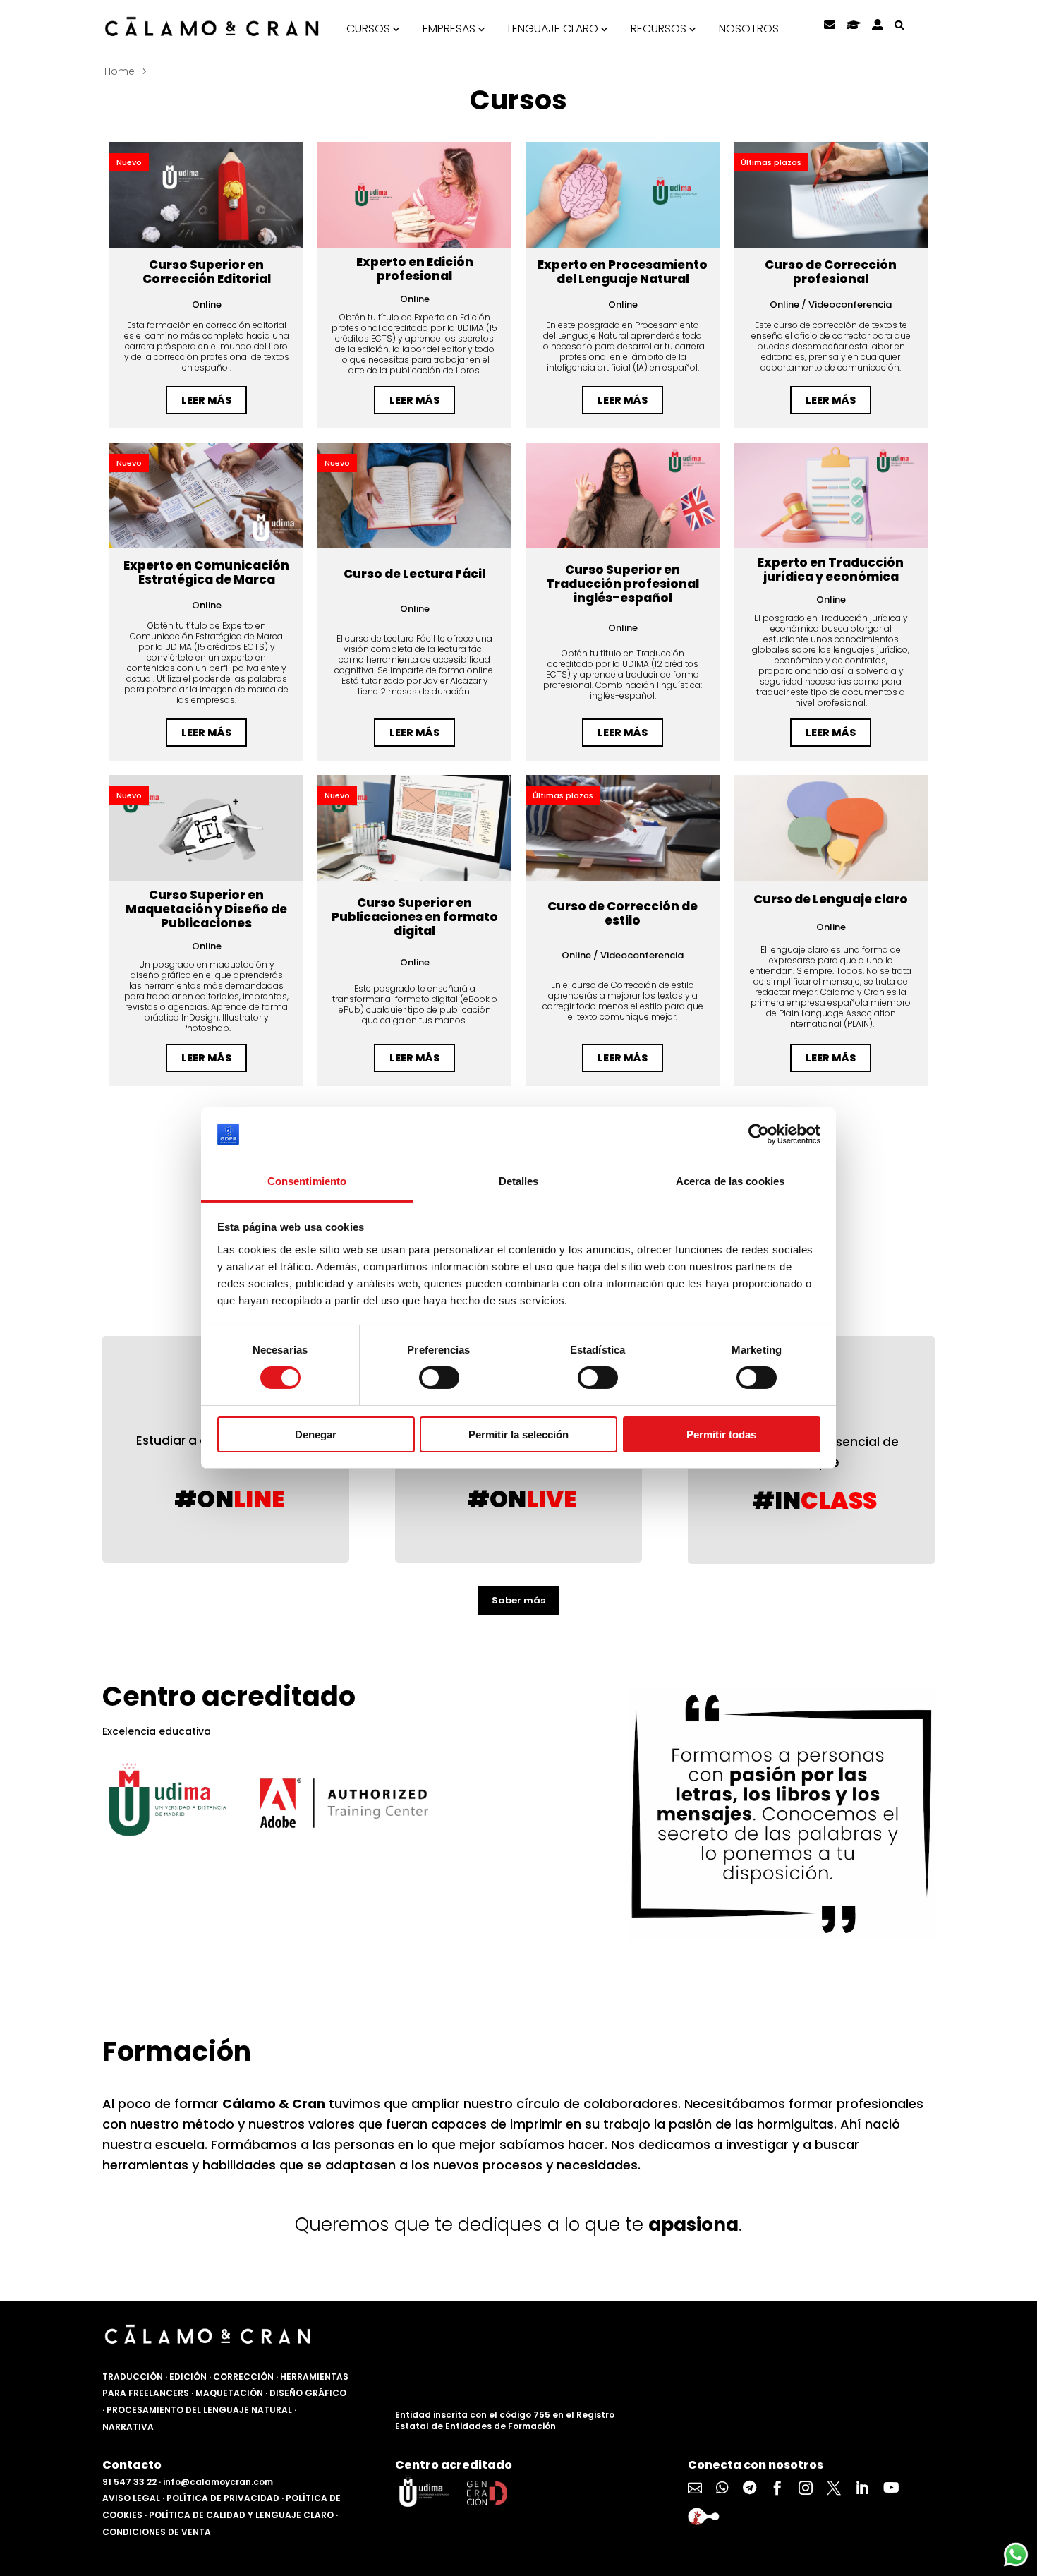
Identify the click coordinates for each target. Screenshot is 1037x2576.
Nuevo (129, 162)
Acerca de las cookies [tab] (730, 1181)
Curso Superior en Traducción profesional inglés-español (623, 584)
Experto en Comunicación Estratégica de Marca (206, 572)
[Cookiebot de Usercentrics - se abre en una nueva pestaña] (759, 1134)
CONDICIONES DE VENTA (157, 2532)
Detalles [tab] (519, 1181)
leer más (206, 400)
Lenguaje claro (553, 29)
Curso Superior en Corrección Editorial (207, 272)
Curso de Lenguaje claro (831, 899)
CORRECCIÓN (243, 2377)
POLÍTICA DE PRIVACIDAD (223, 2498)
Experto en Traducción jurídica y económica (831, 570)
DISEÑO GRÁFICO (308, 2393)
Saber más (518, 1600)
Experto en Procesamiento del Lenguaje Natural (623, 272)
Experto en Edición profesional (415, 269)
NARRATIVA (128, 2427)
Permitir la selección (518, 1434)
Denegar (316, 1434)
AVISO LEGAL (131, 2498)
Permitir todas (721, 1434)
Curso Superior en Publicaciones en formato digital (415, 917)
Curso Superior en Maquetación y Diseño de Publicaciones (206, 909)
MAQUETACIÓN (229, 2393)
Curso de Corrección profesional (831, 272)
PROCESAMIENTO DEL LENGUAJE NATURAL (199, 2410)
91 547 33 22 (129, 2482)
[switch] (439, 1378)
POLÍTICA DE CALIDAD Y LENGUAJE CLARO (241, 2515)
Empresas (449, 29)
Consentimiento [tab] (307, 1181)
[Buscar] (899, 25)
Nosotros (749, 29)
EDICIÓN (188, 2377)
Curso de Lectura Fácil (414, 574)
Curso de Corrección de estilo (623, 913)
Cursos (368, 29)
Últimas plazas (771, 162)
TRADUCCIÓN (133, 2377)
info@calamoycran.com (218, 2482)
